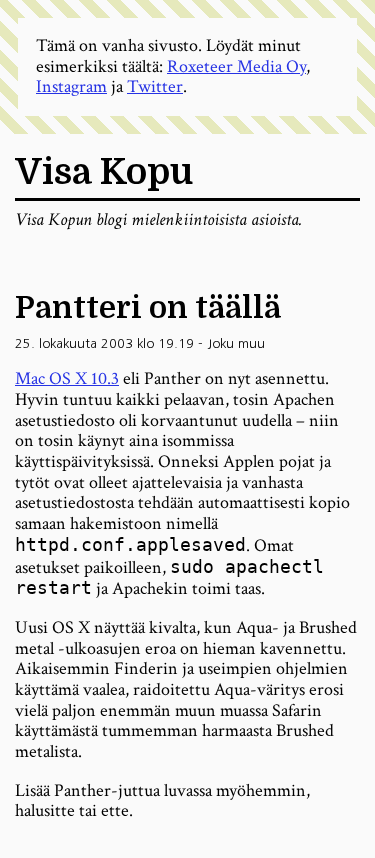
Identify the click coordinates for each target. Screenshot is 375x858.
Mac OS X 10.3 (67, 378)
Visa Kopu (104, 172)
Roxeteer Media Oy (236, 66)
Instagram (71, 86)
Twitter (155, 86)
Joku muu (236, 343)
